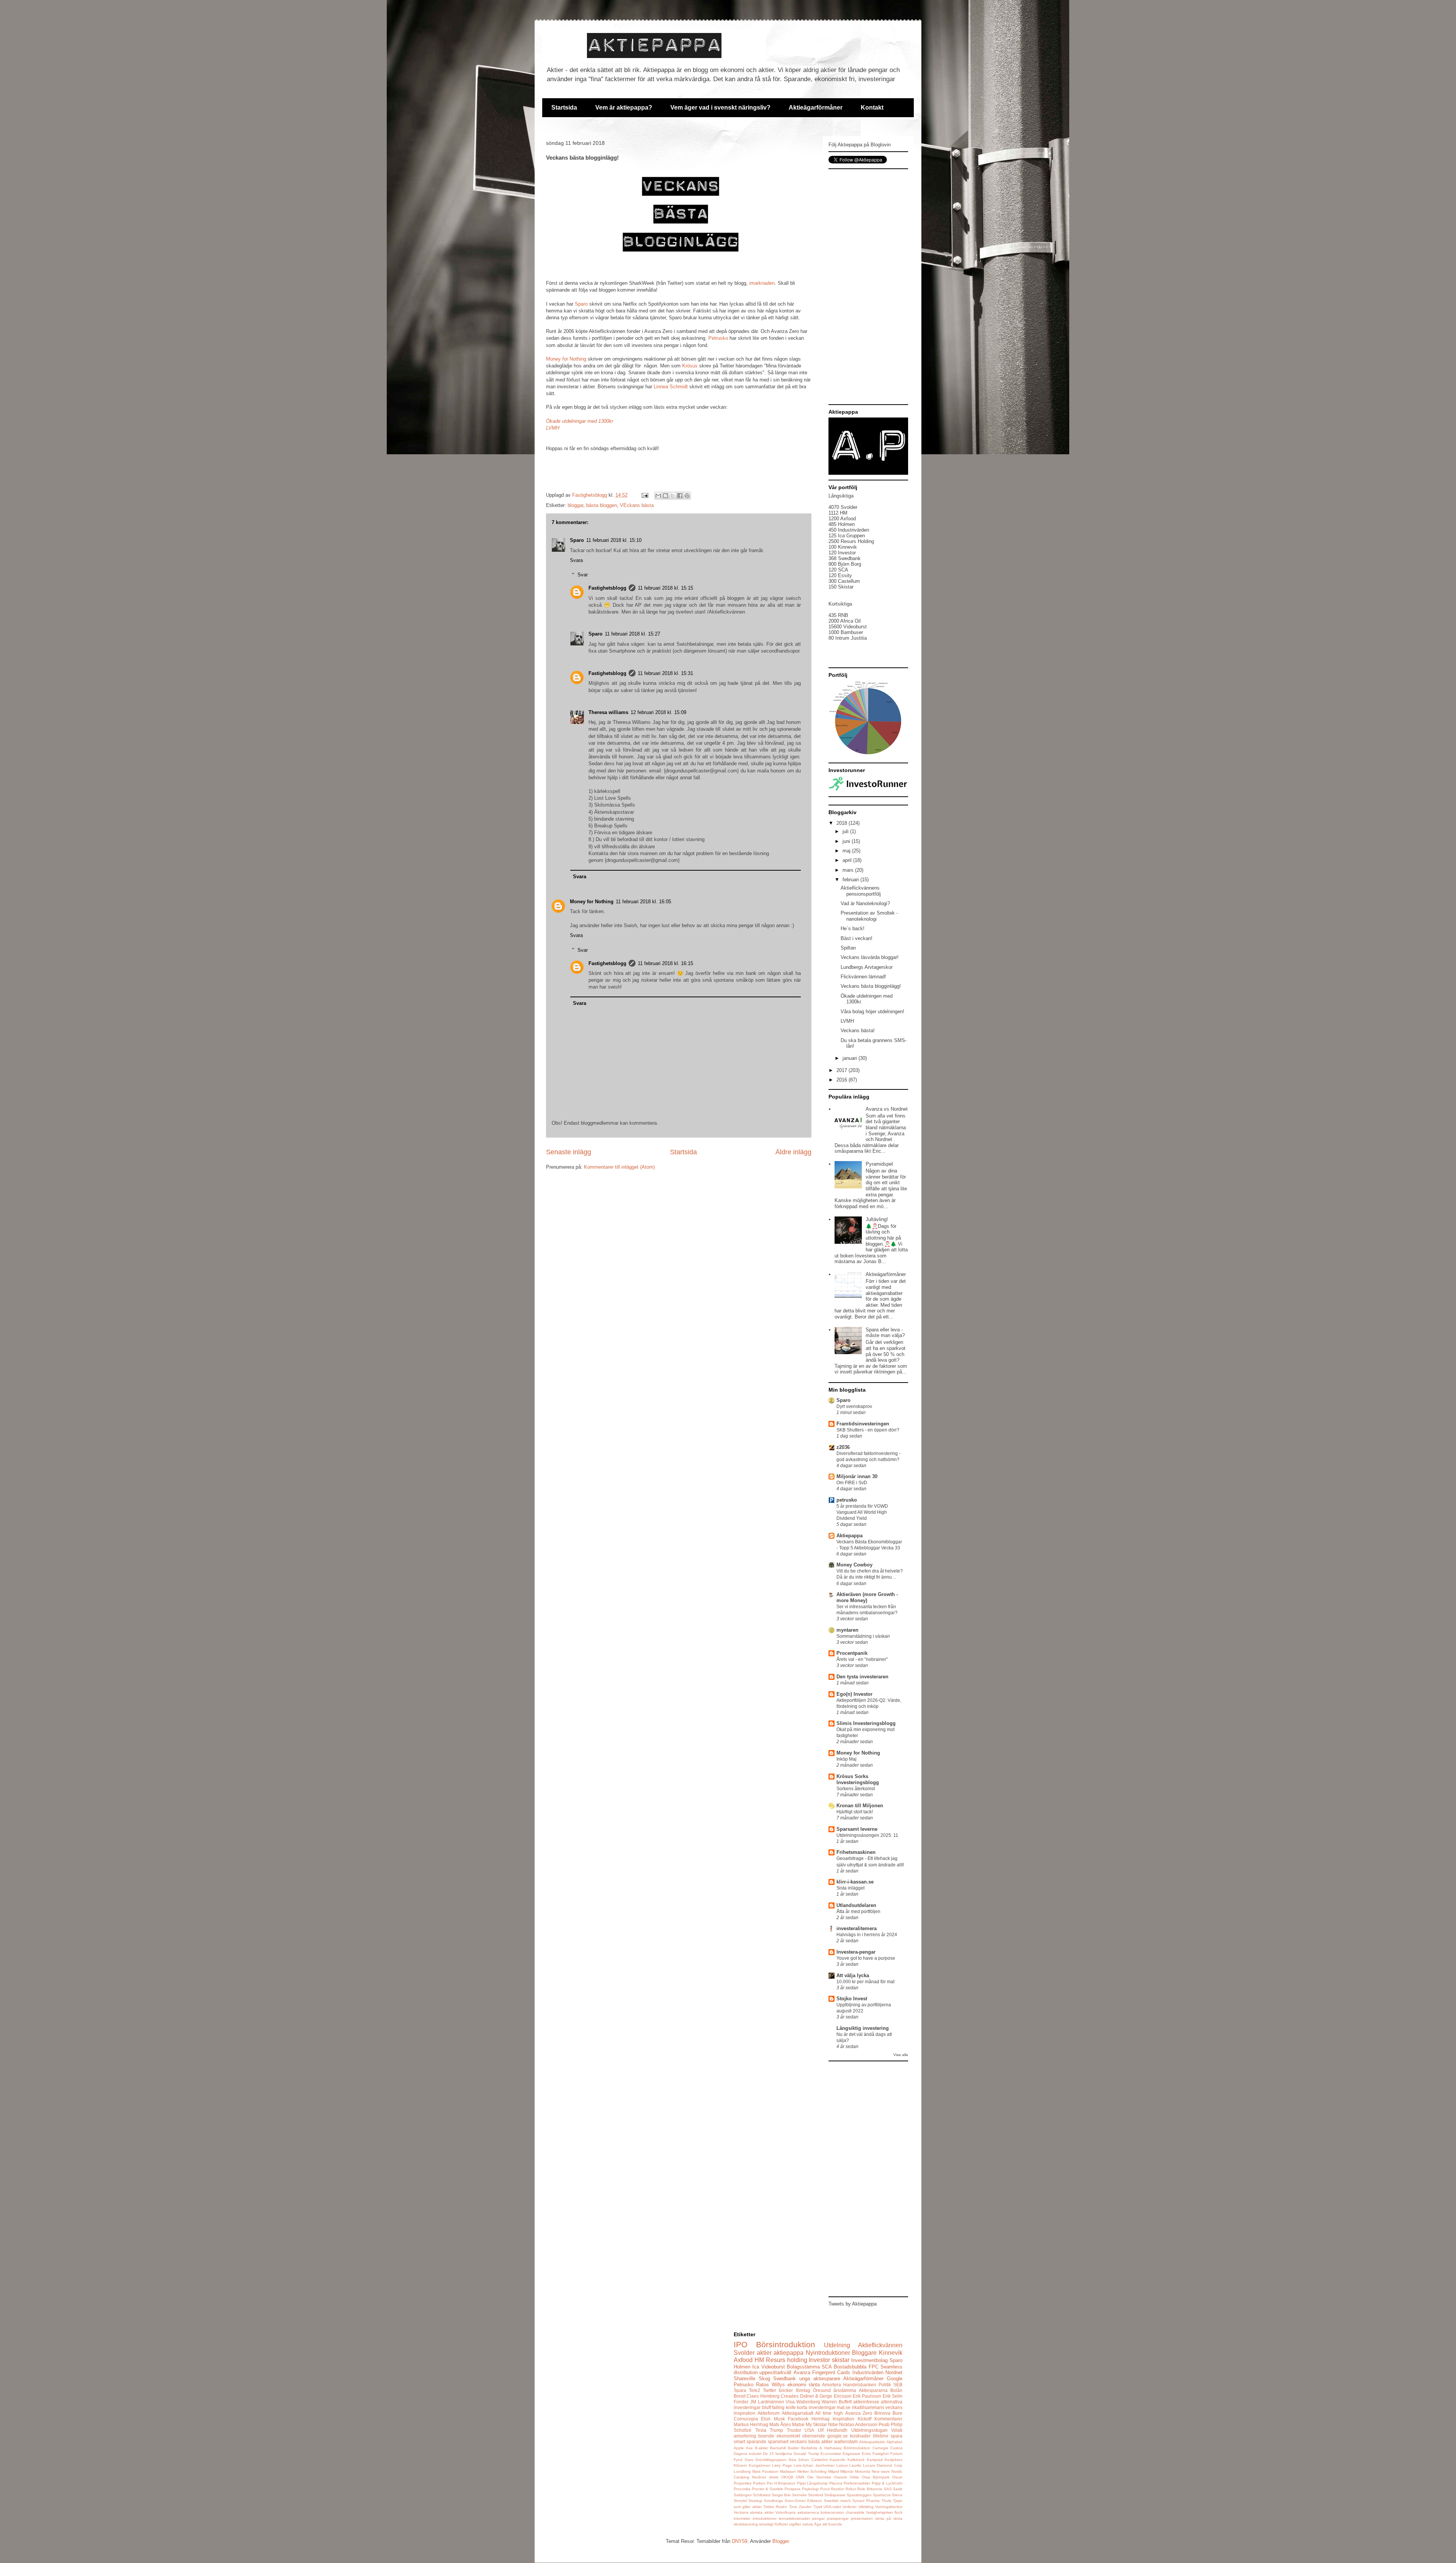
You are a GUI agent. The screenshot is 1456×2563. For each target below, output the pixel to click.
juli (846, 831)
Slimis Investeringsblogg (866, 1723)
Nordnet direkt (765, 2477)
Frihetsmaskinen (856, 1852)
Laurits (855, 2465)
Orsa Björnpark (876, 2477)
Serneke (799, 2495)
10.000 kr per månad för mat (865, 1982)
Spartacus (882, 2495)
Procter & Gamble (768, 2489)
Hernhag (821, 2419)
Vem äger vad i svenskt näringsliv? (720, 108)
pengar (818, 2518)
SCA (827, 2367)
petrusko (847, 1500)
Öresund (822, 2390)
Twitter (770, 2390)
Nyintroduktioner (828, 2353)
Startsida (564, 108)
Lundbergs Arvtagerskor (867, 967)
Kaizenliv (837, 2460)
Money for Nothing (566, 359)
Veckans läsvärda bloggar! (870, 957)
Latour (842, 2465)
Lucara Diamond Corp (883, 2465)
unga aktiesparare (820, 2379)
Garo (749, 2460)
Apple (739, 2448)
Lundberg (742, 2471)
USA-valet (832, 2507)
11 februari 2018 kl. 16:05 (643, 902)
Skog (764, 2379)
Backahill (778, 2448)
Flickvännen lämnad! (863, 977)
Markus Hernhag (751, 2424)
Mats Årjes (780, 2424)
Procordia (742, 2489)
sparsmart (778, 2441)
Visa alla (901, 2055)
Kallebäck (856, 2460)
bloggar (575, 505)
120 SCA (838, 570)
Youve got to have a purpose (866, 1958)
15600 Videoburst (848, 627)
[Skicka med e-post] (658, 496)
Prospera (792, 2489)
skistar (841, 2360)
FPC (874, 2367)
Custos (896, 2448)
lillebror (881, 2436)
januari (850, 1058)
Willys (778, 2385)
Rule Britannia (870, 2489)
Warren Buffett (836, 2402)
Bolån (896, 2390)
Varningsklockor (889, 2507)
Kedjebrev (894, 2460)
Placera (836, 2483)
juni (847, 841)
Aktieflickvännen (880, 2345)
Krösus (690, 366)
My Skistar (816, 2424)
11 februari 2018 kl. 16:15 (665, 963)
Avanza (802, 2372)
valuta (808, 2524)
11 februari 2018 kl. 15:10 (614, 540)
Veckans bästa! (858, 1030)
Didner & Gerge (816, 2396)
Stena (897, 2495)
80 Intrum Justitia (848, 638)
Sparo (581, 304)
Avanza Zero (859, 2413)
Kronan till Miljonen (860, 1806)
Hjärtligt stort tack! (855, 1812)
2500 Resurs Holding (851, 541)
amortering (745, 2436)
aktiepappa (788, 2353)
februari (851, 880)
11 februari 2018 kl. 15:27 (632, 634)
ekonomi (797, 2385)
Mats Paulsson (765, 2471)
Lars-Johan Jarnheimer (814, 2465)
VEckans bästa (637, 505)
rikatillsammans (868, 2407)
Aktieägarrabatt (798, 2413)
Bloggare (864, 2353)
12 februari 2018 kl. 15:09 (658, 712)
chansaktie (855, 2512)
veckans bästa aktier (811, 2441)
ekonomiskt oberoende (801, 2436)
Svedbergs (773, 2501)
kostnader (860, 2436)
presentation (862, 2518)
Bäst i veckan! (857, 938)
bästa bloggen (602, 505)
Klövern (740, 2465)
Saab (898, 2489)
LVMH (553, 428)
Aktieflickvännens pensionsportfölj (861, 891)
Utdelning (837, 2345)
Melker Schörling (812, 2471)
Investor (819, 2360)
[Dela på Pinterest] (687, 496)
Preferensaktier (857, 2483)
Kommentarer (888, 2419)
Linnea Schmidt (672, 387)
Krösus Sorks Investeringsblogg (858, 1779)
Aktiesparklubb (872, 2442)
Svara (576, 560)
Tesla (761, 2430)
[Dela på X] (673, 496)
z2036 (843, 1447)
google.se (838, 2436)
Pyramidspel (879, 1164)
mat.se (844, 2407)
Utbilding (866, 2507)
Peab (884, 2424)
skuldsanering (746, 2524)
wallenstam (846, 2441)
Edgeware (851, 2454)
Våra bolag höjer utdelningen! (872, 1012)
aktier (764, 2353)
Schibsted (762, 2495)
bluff (766, 2407)
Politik (885, 2385)
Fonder (741, 2402)
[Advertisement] (868, 287)
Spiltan (848, 948)
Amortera (832, 2385)
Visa (790, 2402)
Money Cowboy (854, 1565)
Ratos (763, 2385)
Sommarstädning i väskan (863, 1636)
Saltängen (743, 2495)
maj (847, 851)
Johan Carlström (813, 2460)
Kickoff (864, 2419)
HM (759, 2360)
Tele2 (755, 2390)
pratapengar (838, 2518)
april (848, 860)
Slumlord (816, 2495)
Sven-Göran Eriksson (803, 2501)
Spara (740, 2390)
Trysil (818, 2507)
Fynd (738, 2460)
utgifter (795, 2524)
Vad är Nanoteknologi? (865, 903)
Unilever (850, 2507)
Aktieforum (769, 2413)
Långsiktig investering (863, 2028)
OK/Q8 (787, 2477)
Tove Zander (800, 2507)
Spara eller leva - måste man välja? (885, 1333)
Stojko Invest (852, 1999)
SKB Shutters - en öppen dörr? (868, 1430)
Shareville (744, 2379)
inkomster (742, 2518)
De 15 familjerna (777, 2454)
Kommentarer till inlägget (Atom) (619, 1167)
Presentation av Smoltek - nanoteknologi (869, 916)
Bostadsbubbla (850, 2367)
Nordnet (894, 2372)
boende (766, 2436)
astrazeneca (808, 2512)
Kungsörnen (760, 2465)
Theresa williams (608, 712)
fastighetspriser (880, 2512)
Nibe (833, 2424)
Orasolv (840, 2477)
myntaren (847, 1630)
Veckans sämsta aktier (754, 2512)
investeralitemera (857, 1928)
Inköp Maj (846, 1759)
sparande (756, 2441)
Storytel (740, 2501)
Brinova (882, 2413)
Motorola (863, 2471)
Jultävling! (877, 1219)
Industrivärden (868, 2372)
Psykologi (810, 2489)
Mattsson (788, 2471)
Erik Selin (893, 2396)
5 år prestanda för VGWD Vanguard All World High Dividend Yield (862, 1512)
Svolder (744, 2353)
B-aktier (762, 2448)
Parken (759, 2483)
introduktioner (765, 2518)
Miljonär (847, 2471)
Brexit (740, 2396)
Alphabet (894, 2442)
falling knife (784, 2407)
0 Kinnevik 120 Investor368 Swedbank (845, 553)
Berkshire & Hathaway (821, 2448)
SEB (898, 2385)
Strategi (755, 2501)
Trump (776, 2430)
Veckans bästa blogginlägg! (871, 986)
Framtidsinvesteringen (863, 1424)
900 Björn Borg (845, 564)
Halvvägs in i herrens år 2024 (867, 1935)
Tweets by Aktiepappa (853, 2304)
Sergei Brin (781, 2495)
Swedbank (784, 2379)
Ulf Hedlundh (833, 2430)
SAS (888, 2489)
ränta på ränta (889, 2518)
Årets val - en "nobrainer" (862, 1659)
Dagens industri (748, 2454)
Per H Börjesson (781, 2483)
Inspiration (843, 2419)
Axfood (743, 2360)
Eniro (866, 2454)
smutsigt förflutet (773, 2524)
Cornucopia (746, 2419)
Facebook (798, 2419)
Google (895, 2379)
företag (803, 2390)
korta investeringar (816, 2407)
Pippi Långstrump (813, 2483)
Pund (825, 2489)
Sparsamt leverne (857, 1829)
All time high (829, 2413)
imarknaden (762, 283)
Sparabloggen (859, 2495)
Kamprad (875, 2460)
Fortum (896, 2454)
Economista (831, 2454)
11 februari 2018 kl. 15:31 (665, 673)
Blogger (781, 2541)
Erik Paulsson (867, 2396)
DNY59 (740, 2541)
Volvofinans (785, 2512)
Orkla (854, 2477)
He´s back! (853, 928)
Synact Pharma (866, 2501)
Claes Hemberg (763, 2396)
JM (753, 2402)
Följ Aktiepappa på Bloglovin (860, 145)
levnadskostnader (794, 2518)
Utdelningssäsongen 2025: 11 (867, 1835)
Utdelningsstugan (869, 2430)
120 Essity (840, 575)
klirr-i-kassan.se (855, 1882)
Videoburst (773, 2367)
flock (898, 2512)
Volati (897, 2430)
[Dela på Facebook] (680, 496)
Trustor (794, 2430)
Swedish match (837, 2501)
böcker (786, 2390)
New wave (881, 2471)
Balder (794, 2448)
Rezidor (837, 2489)
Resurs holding (787, 2360)
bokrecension (832, 2512)
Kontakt (872, 108)
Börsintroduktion (786, 2344)
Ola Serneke (819, 2477)
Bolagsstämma (803, 2367)
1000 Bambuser (846, 632)
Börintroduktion (857, 2448)
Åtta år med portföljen (858, 1912)
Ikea (792, 2460)
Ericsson (843, 2396)
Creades (790, 2396)
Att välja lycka (853, 1975)
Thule (886, 2501)
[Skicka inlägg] (644, 495)
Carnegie (880, 2448)
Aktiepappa (850, 1536)
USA (809, 2430)
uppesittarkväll (775, 2372)
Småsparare (835, 2495)
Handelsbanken (860, 2385)
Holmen (742, 2367)
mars (849, 870)
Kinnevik (891, 2353)
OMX (800, 2477)
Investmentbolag (869, 2360)
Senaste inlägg (569, 1152)
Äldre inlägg (793, 1152)
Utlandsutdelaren (856, 1905)
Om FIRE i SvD (852, 1483)
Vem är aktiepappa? (624, 108)
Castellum (848, 581)
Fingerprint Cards (831, 2372)
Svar (583, 575)
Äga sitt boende (828, 2524)
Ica (756, 2367)
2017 (843, 1070)
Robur (851, 2489)
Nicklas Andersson (858, 2424)
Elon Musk (773, 2419)
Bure (897, 2413)
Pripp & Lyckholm (887, 2483)
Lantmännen (771, 2402)
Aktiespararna (873, 2390)
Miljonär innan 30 (857, 1476)
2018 (843, 823)
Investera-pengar (856, 1952)
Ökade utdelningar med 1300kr (580, 421)
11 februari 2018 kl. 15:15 (665, 588)
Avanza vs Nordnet (887, 1109)
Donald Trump (806, 2454)
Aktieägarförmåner (816, 108)
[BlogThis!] (665, 496)
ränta (814, 2385)
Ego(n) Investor (854, 1694)
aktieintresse (866, 2402)
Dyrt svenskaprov (854, 1406)
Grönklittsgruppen (771, 2460)
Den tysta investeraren (862, 1677)
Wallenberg (808, 2402)
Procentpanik (852, 1653)
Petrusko (718, 338)
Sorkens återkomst (856, 1789)
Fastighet (881, 2454)
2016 (843, 1080)
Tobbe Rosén (775, 2507)
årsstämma (845, 2390)
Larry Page (782, 2465)
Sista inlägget (850, 1888)
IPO (741, 2344)
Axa (749, 2448)
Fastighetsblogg (607, 588)
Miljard (834, 2471)
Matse (798, 2424)
